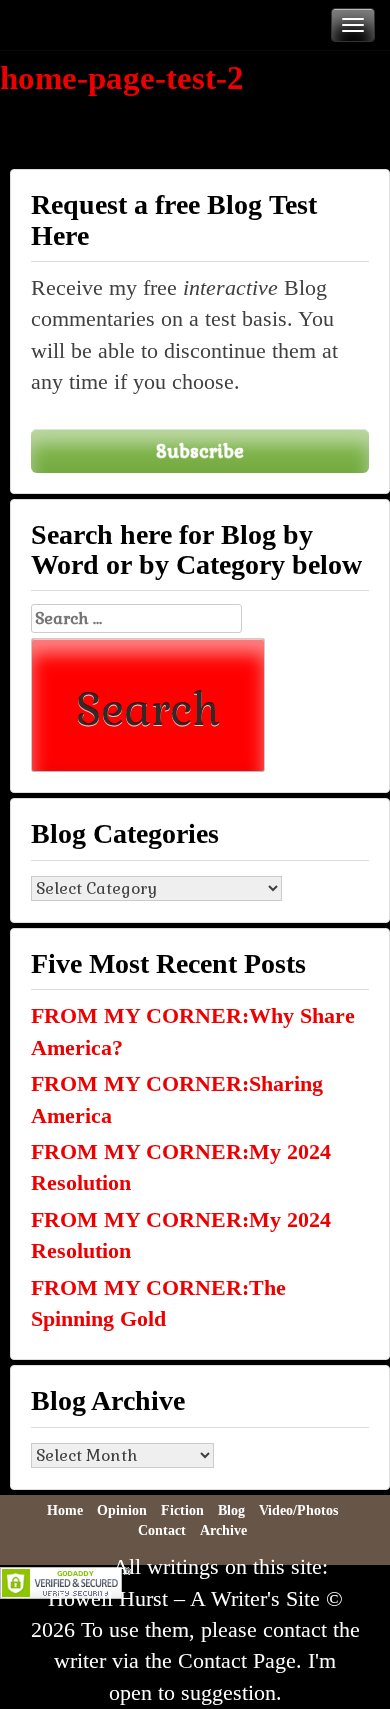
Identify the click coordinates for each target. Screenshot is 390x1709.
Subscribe (200, 450)
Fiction (182, 1510)
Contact (162, 1530)
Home (65, 1510)
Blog (231, 1510)
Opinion (122, 1510)
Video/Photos (298, 1510)
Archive (223, 1530)
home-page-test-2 (122, 78)
